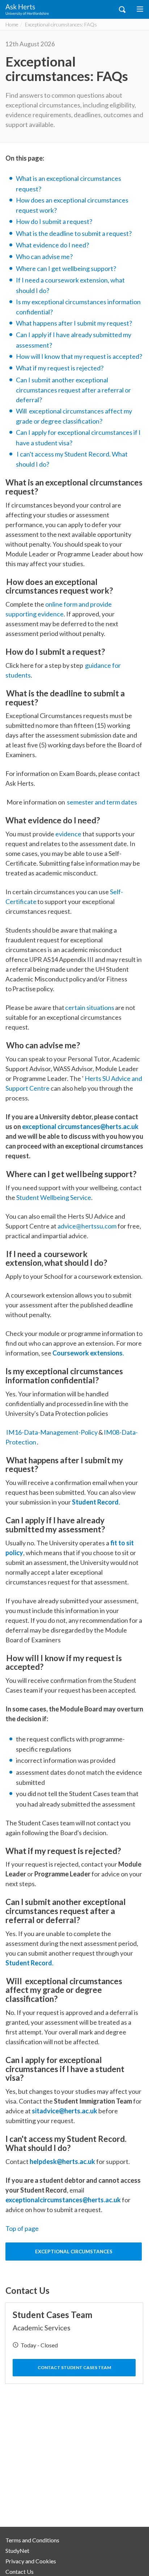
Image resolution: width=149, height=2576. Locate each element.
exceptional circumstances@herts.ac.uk (80, 1126)
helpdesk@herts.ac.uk (62, 2161)
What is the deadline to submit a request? (74, 233)
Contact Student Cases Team (74, 2367)
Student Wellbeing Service (54, 1197)
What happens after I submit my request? (74, 323)
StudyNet (17, 2550)
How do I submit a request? (54, 221)
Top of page (22, 2228)
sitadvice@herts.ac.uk (65, 2111)
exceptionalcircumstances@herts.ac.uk (63, 2200)
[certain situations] (65, 1007)
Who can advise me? (44, 256)
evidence (69, 834)
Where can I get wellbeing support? (66, 268)
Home (12, 24)
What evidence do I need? (52, 245)
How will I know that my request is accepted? (79, 356)
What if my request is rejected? (60, 368)
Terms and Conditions (32, 2540)
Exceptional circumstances (74, 2252)
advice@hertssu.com (87, 1226)
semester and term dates (102, 802)
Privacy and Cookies (31, 2561)
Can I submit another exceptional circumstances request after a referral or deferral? (73, 390)
